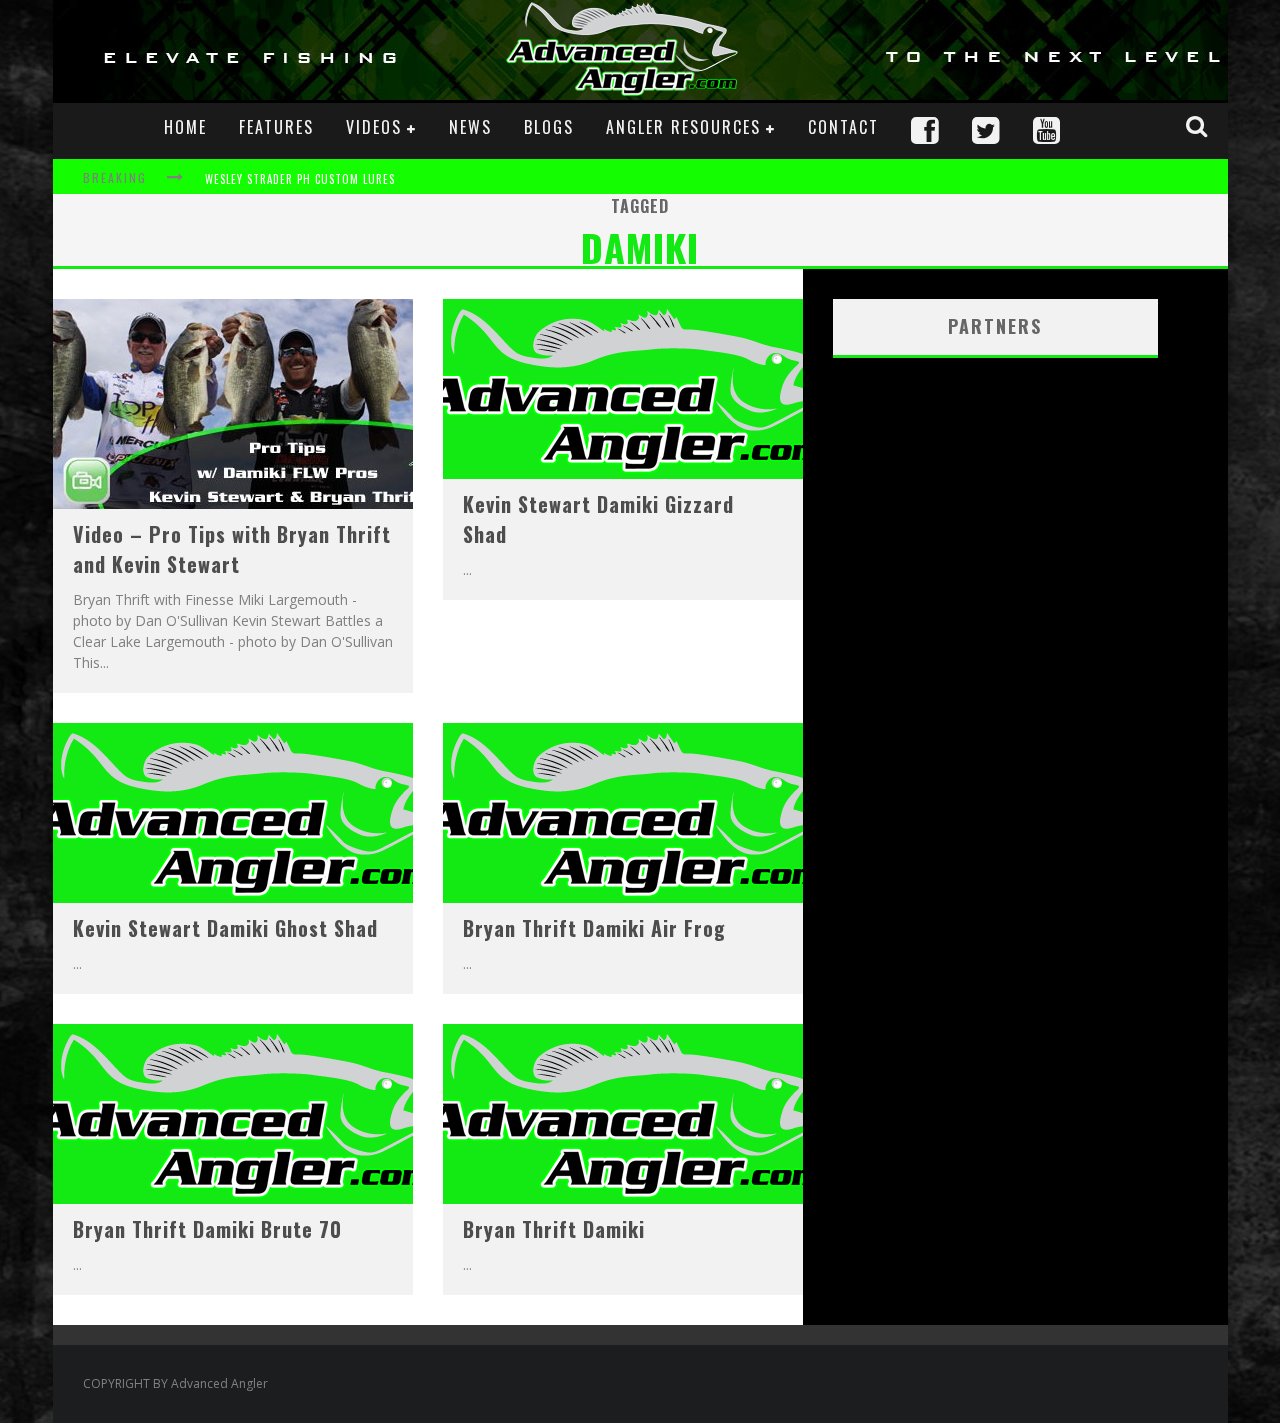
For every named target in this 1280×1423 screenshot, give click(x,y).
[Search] (1199, 126)
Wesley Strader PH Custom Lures (300, 179)
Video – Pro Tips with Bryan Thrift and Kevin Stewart (232, 549)
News (470, 127)
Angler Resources (683, 127)
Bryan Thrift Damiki (554, 1229)
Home (185, 127)
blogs (549, 127)
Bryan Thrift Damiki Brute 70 (207, 1229)
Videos (374, 127)
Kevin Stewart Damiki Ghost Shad (225, 928)
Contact (843, 127)
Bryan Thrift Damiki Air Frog (594, 928)
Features (276, 127)
